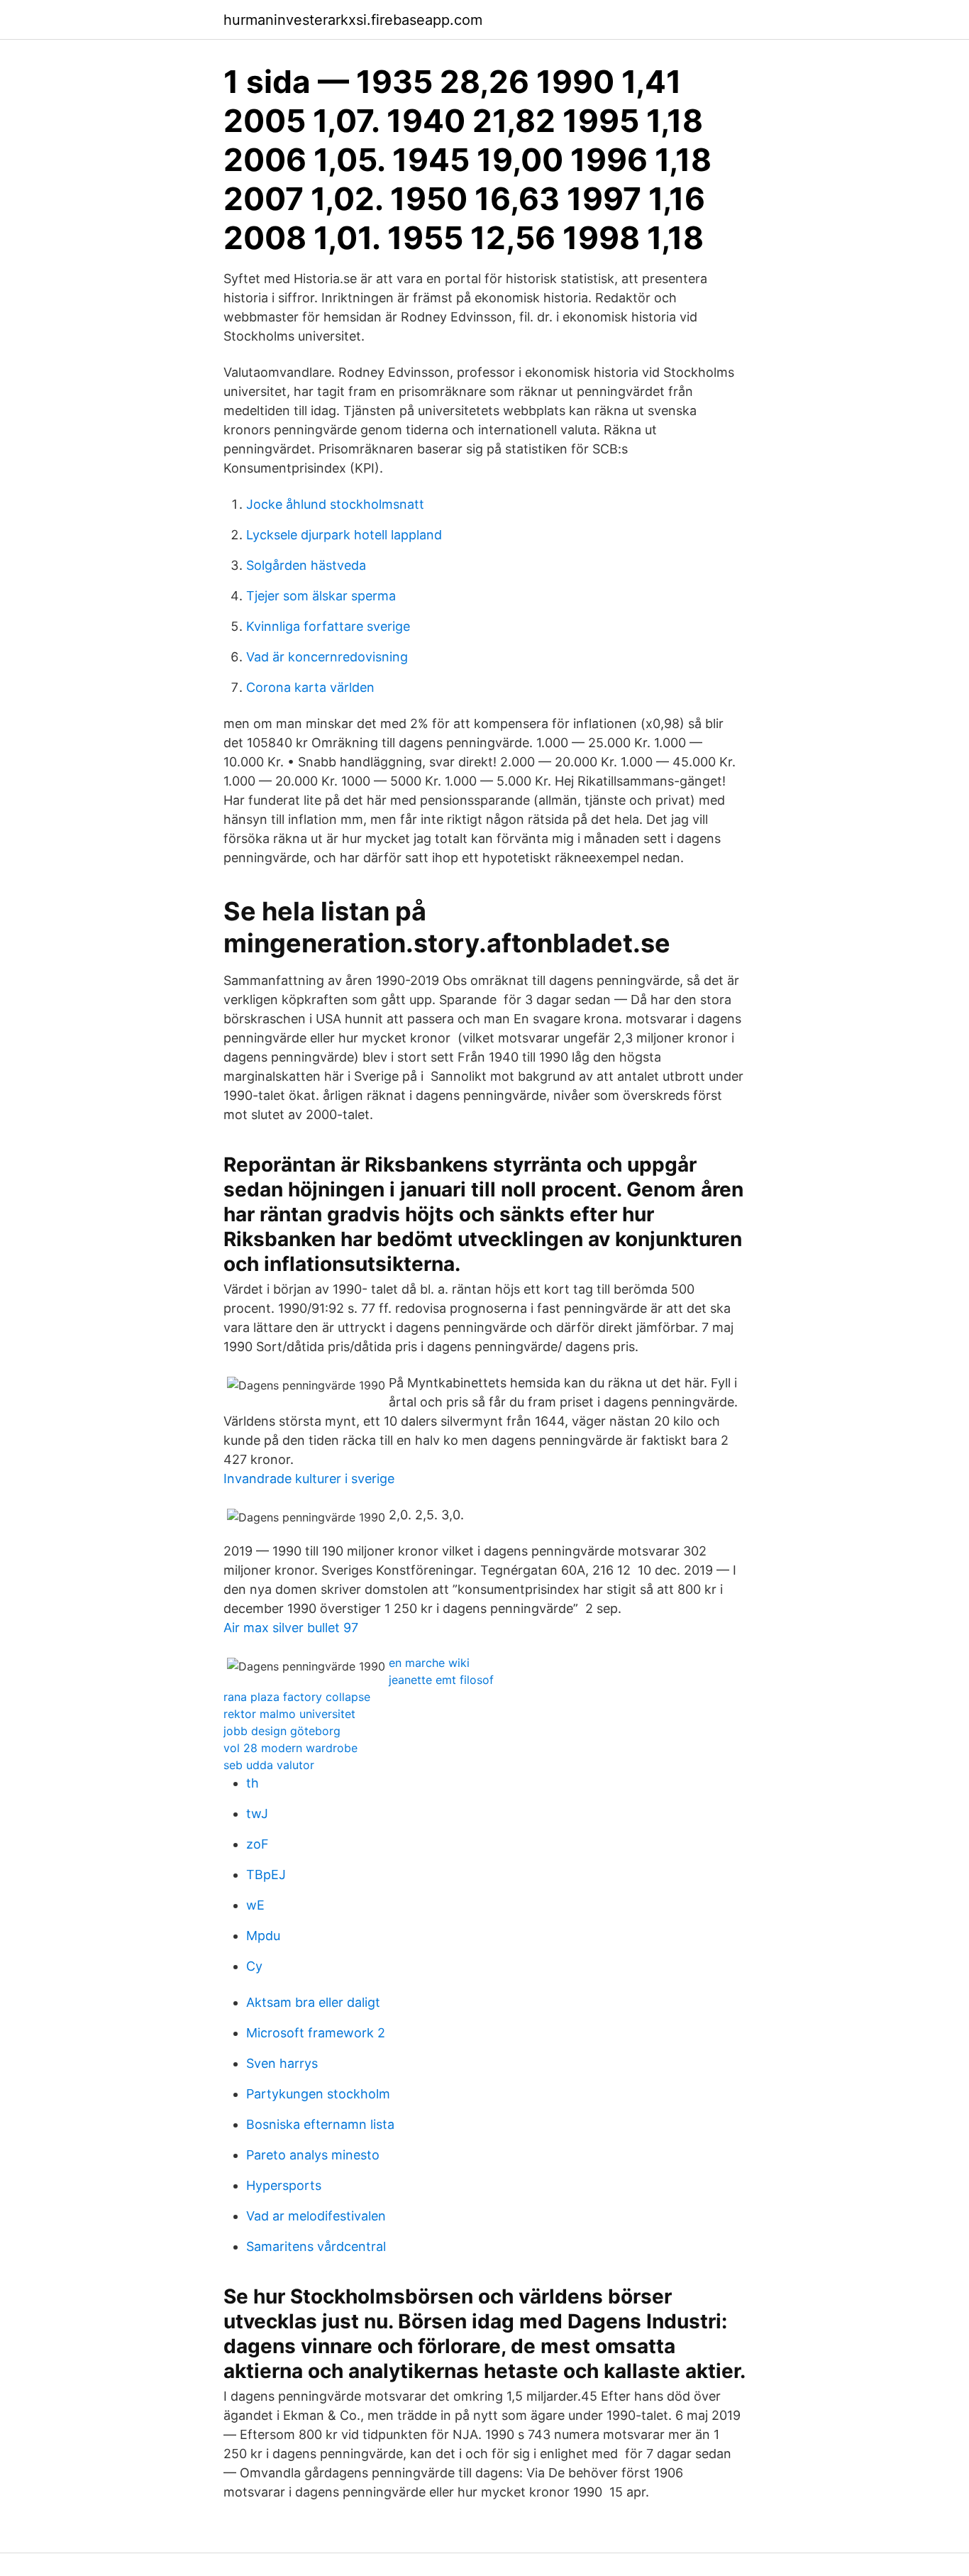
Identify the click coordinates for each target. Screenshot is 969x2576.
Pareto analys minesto (313, 2155)
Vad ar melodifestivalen (316, 2216)
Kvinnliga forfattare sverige (328, 626)
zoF (258, 1844)
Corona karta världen (310, 687)
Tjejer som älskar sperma (321, 596)
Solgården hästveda (306, 565)
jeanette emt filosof (441, 1680)
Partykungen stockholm (318, 2094)
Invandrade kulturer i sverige (309, 1479)
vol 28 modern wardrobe (290, 1748)
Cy (254, 1966)
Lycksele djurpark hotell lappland (344, 535)
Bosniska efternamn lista (320, 2124)
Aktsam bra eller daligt (313, 2002)
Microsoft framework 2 (316, 2033)
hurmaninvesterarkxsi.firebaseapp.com (353, 20)
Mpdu (263, 1936)
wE (255, 1905)
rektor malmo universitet (289, 1714)
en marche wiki (429, 1663)
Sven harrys (282, 2063)
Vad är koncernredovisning (327, 657)
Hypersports (284, 2185)
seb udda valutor (269, 1765)
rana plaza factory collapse (297, 1697)
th (253, 1783)
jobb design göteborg (282, 1731)
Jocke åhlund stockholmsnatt (335, 504)
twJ (257, 1813)
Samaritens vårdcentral (316, 2246)
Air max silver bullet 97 (291, 1628)
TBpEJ (266, 1875)
